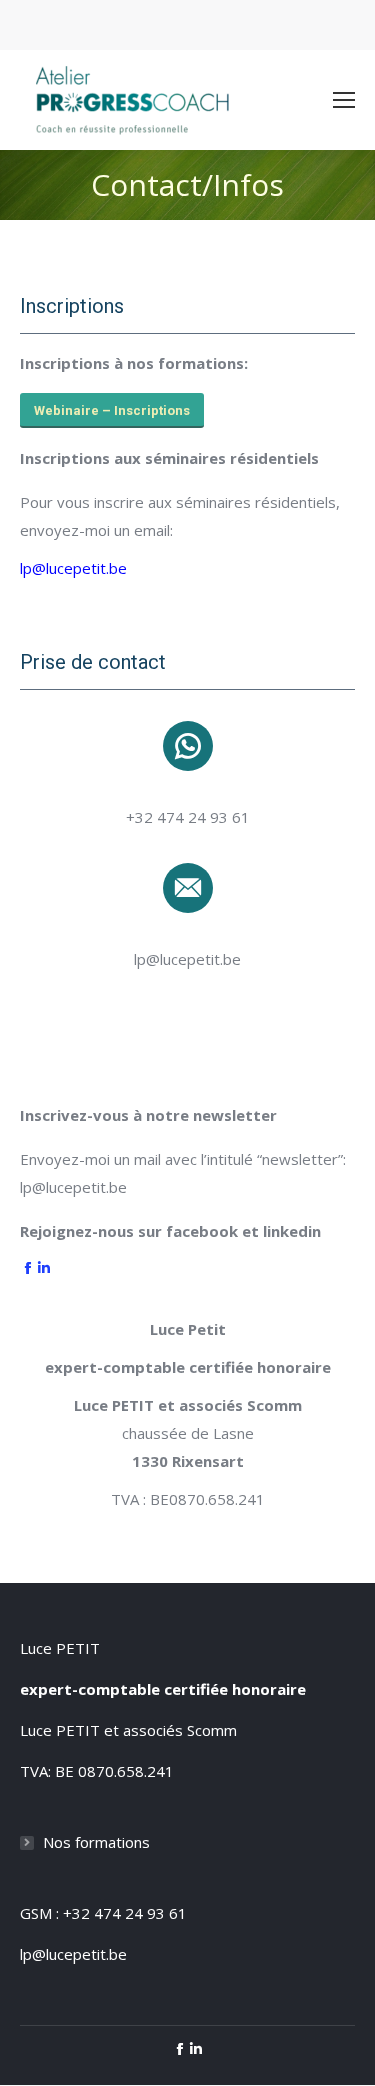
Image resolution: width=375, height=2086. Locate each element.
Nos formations (96, 1842)
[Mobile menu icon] (344, 100)
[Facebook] (28, 1269)
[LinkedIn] (44, 1269)
